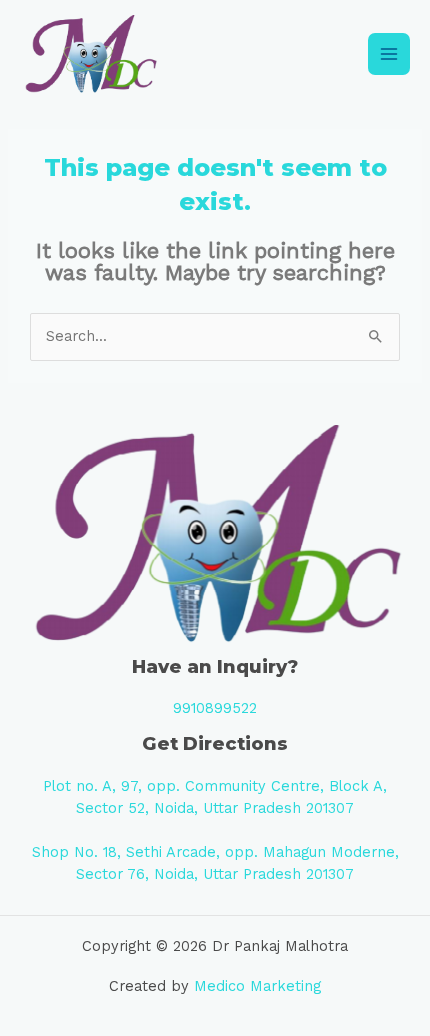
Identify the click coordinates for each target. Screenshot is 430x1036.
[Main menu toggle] (389, 54)
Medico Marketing (257, 986)
